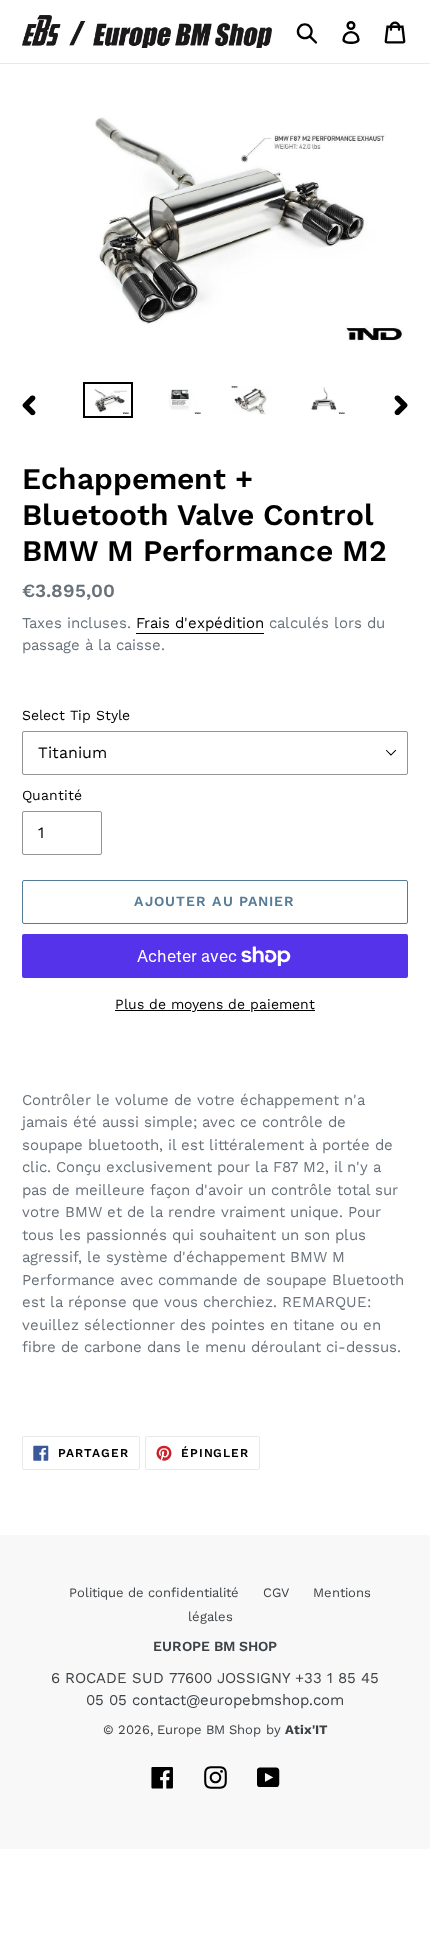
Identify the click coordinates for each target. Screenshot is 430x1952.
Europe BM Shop (209, 1729)
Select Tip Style (76, 715)
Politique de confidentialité (156, 1592)
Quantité (52, 795)
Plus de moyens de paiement (215, 1004)
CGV (278, 1592)
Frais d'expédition (200, 623)
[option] (108, 404)
